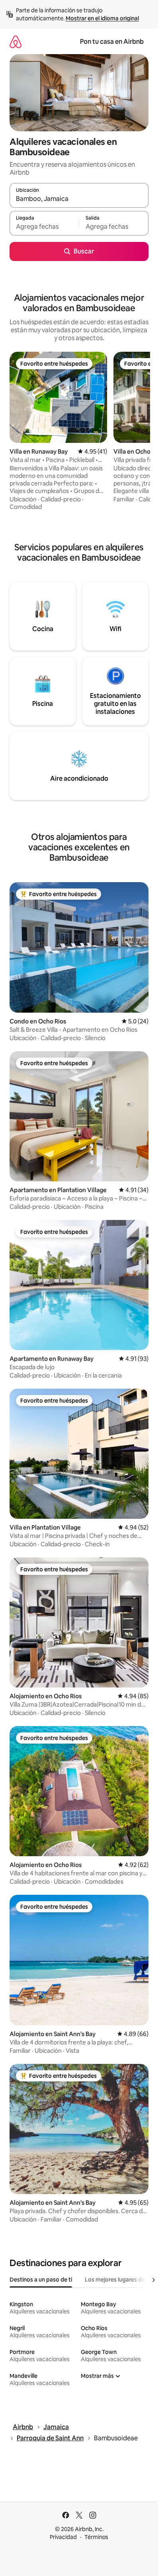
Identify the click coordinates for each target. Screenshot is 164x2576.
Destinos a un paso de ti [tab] (41, 2280)
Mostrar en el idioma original (102, 18)
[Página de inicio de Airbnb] (16, 42)
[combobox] (79, 199)
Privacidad (63, 2537)
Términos (96, 2537)
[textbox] (44, 227)
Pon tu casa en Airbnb (112, 42)
